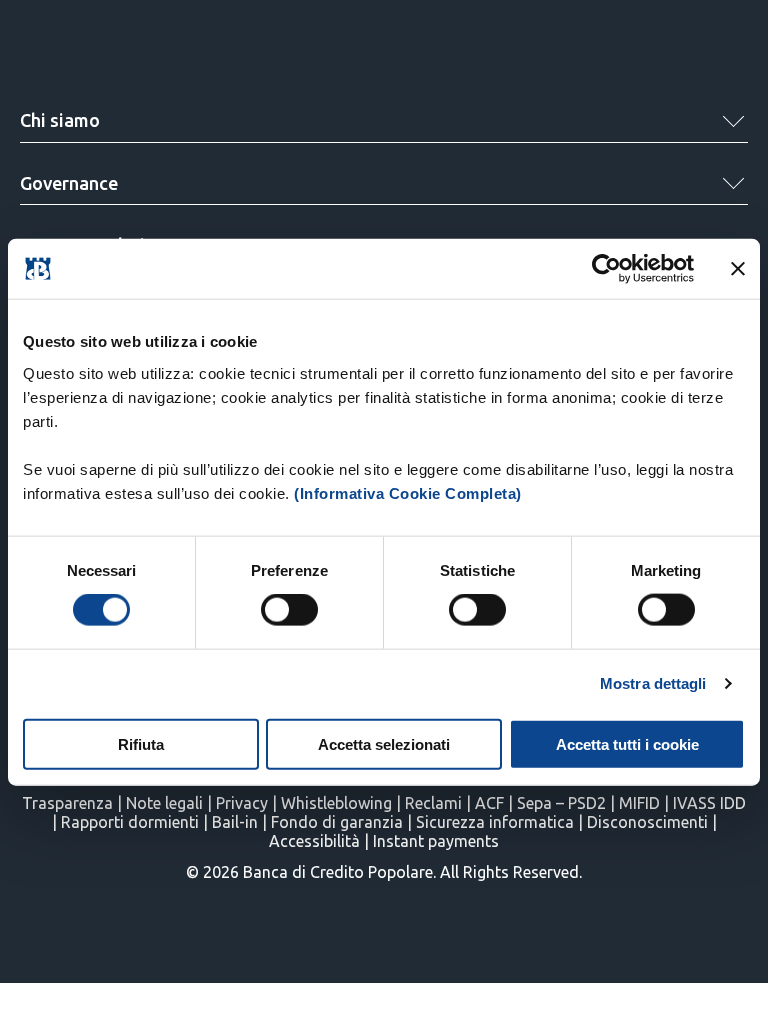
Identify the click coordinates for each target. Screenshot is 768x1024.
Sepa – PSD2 (561, 803)
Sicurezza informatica (495, 822)
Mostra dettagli (653, 683)
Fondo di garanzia (337, 822)
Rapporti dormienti (130, 822)
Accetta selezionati (384, 743)
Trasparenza (67, 803)
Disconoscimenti (647, 822)
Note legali (164, 803)
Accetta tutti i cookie (627, 743)
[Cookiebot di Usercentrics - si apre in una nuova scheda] (606, 269)
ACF (489, 803)
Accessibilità (314, 841)
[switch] (289, 610)
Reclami (433, 803)
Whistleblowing (336, 803)
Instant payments (436, 841)
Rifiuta (141, 743)
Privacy (242, 803)
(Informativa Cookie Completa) (408, 492)
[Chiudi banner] (738, 269)
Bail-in (235, 822)
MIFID (639, 803)
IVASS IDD (709, 803)
